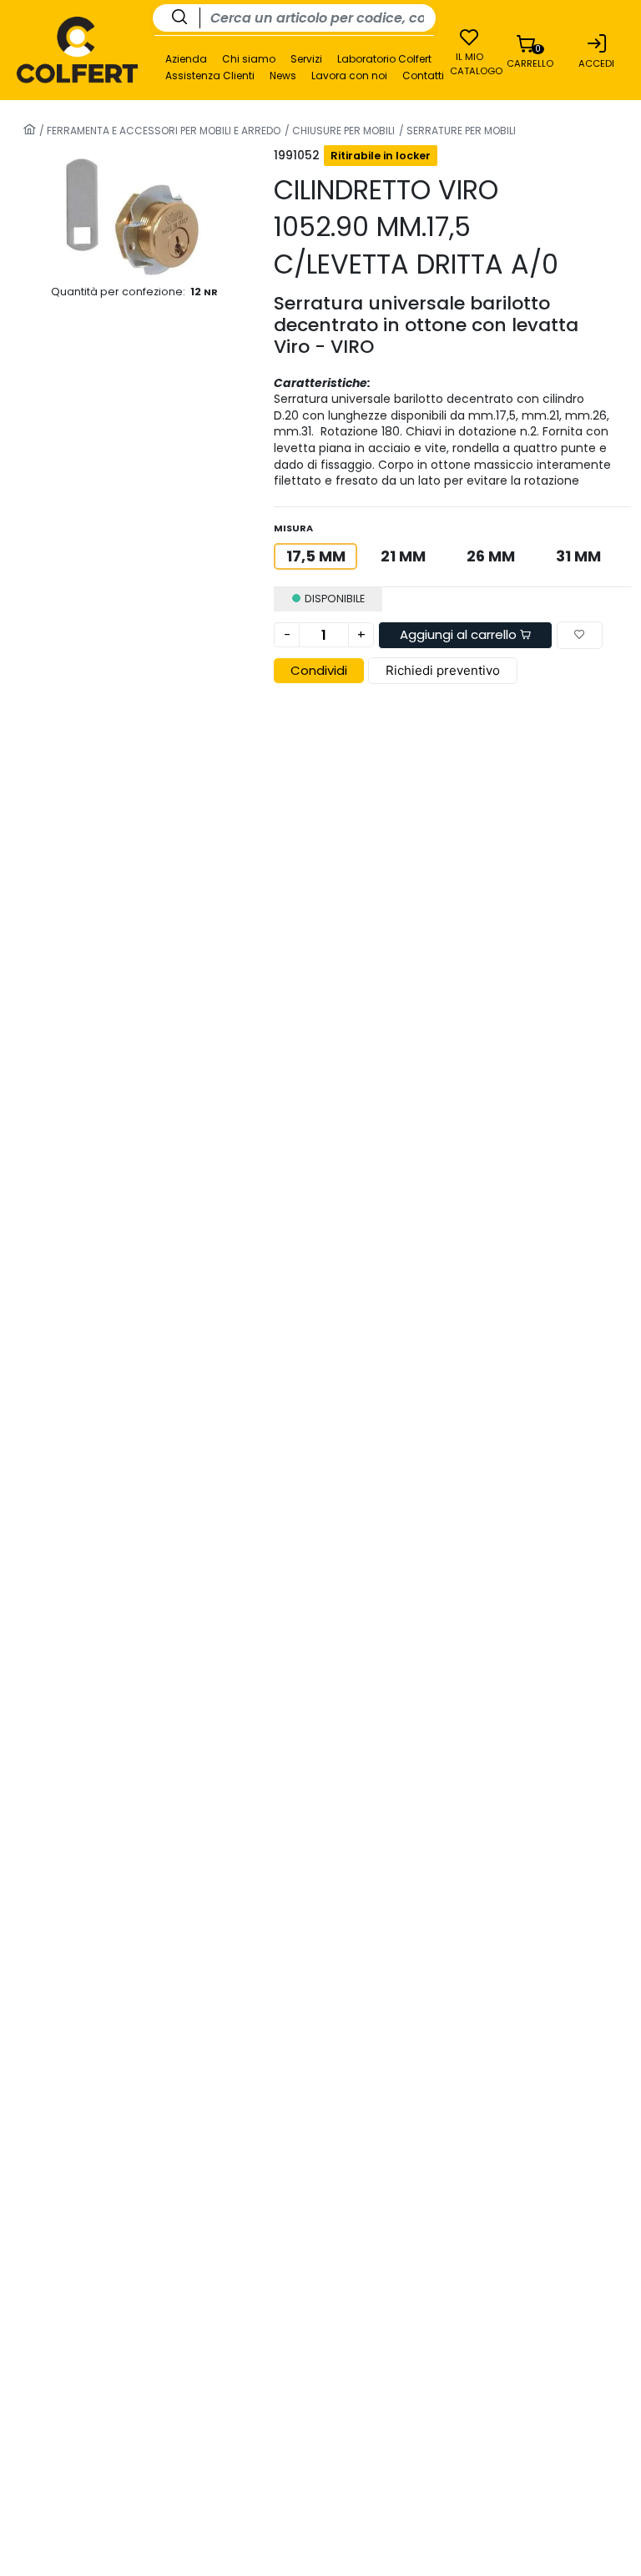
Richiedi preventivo (443, 670)
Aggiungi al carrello (460, 634)
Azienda (186, 59)
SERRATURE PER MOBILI (460, 131)
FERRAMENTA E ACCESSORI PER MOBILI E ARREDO (162, 131)
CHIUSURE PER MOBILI (342, 131)
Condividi (319, 670)
